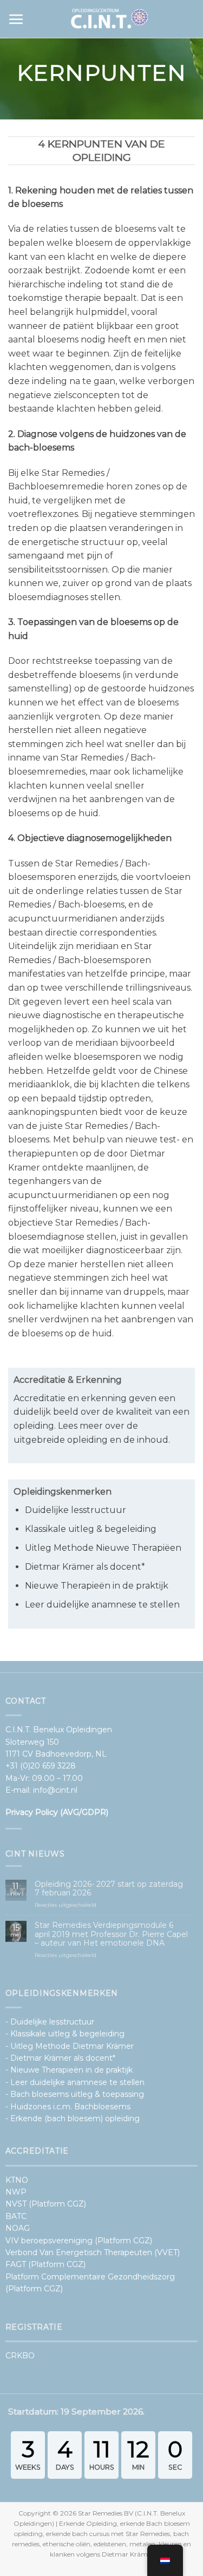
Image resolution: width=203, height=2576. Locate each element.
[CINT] (110, 19)
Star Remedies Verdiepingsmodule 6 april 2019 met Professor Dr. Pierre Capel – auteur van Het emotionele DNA (111, 1934)
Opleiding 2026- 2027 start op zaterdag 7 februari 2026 (109, 1889)
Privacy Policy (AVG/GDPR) (57, 1812)
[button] (16, 19)
